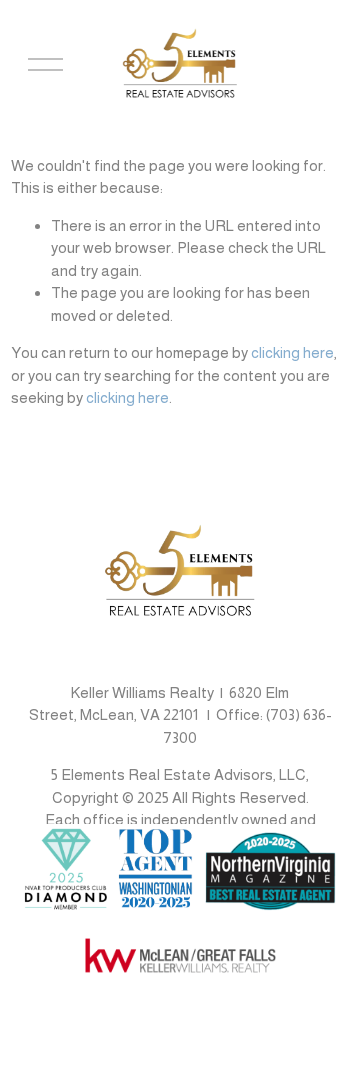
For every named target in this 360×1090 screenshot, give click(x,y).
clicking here (292, 352)
